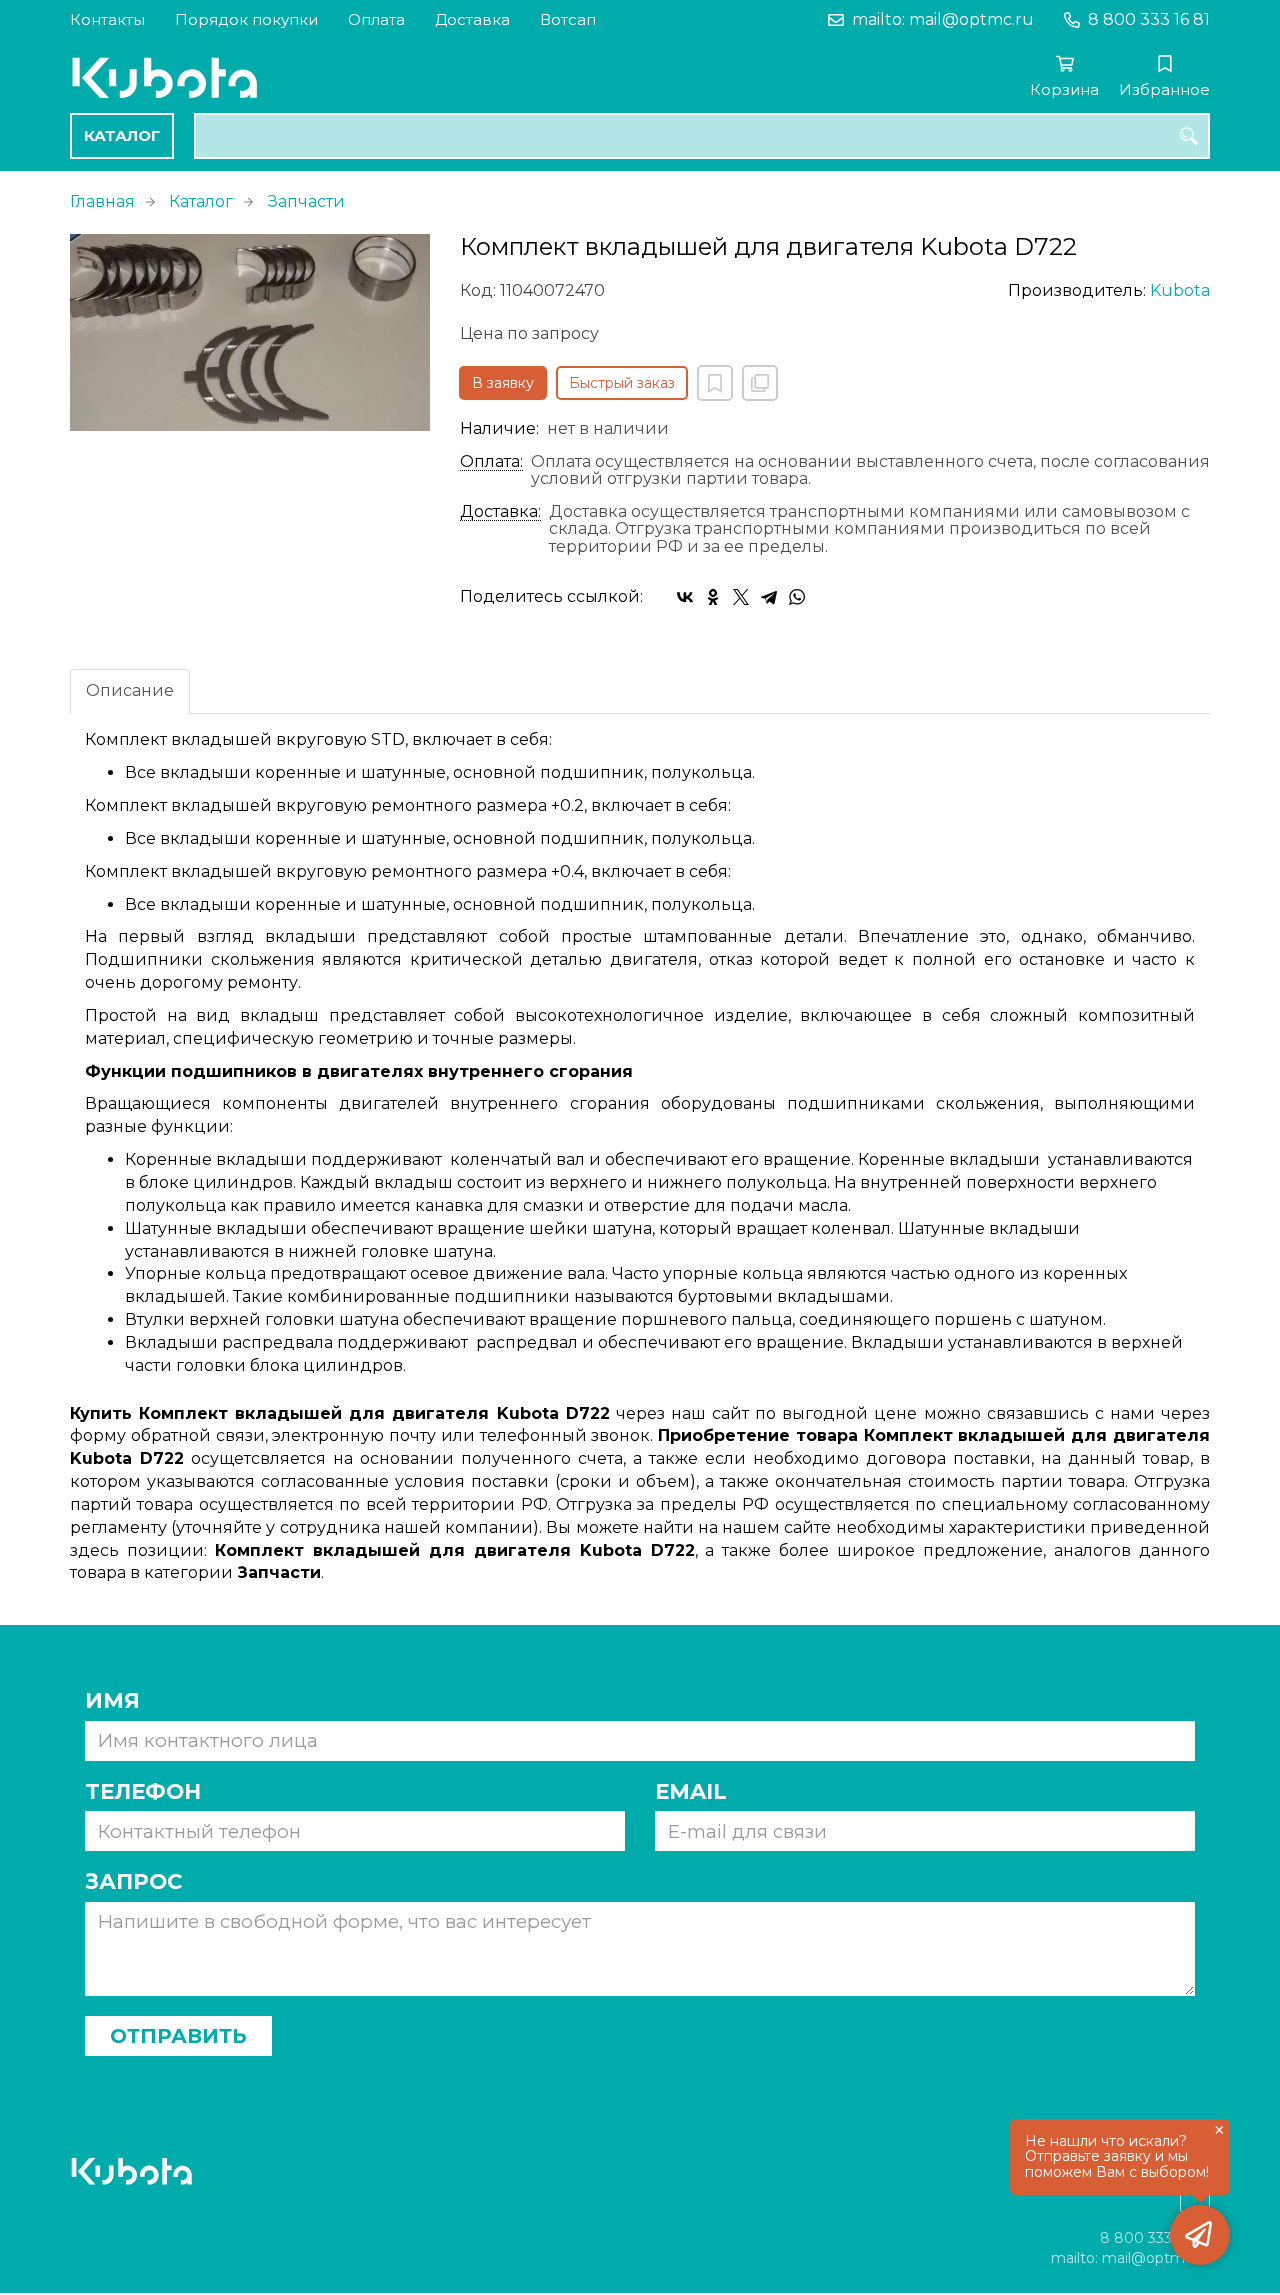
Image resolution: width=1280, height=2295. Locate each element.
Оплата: (491, 462)
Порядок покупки (246, 19)
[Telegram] (769, 597)
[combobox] (702, 136)
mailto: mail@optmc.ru (943, 19)
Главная (102, 201)
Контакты (107, 19)
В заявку (503, 383)
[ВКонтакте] (685, 597)
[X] (741, 597)
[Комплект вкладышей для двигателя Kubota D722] (250, 332)
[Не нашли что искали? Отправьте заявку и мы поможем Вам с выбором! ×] (1200, 2235)
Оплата (376, 19)
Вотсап (568, 19)
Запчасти (306, 201)
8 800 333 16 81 (1149, 19)
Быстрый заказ (622, 383)
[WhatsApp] (797, 597)
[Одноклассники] (713, 597)
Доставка (472, 19)
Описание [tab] (130, 690)
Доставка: (500, 512)
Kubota (1180, 290)
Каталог (122, 135)
